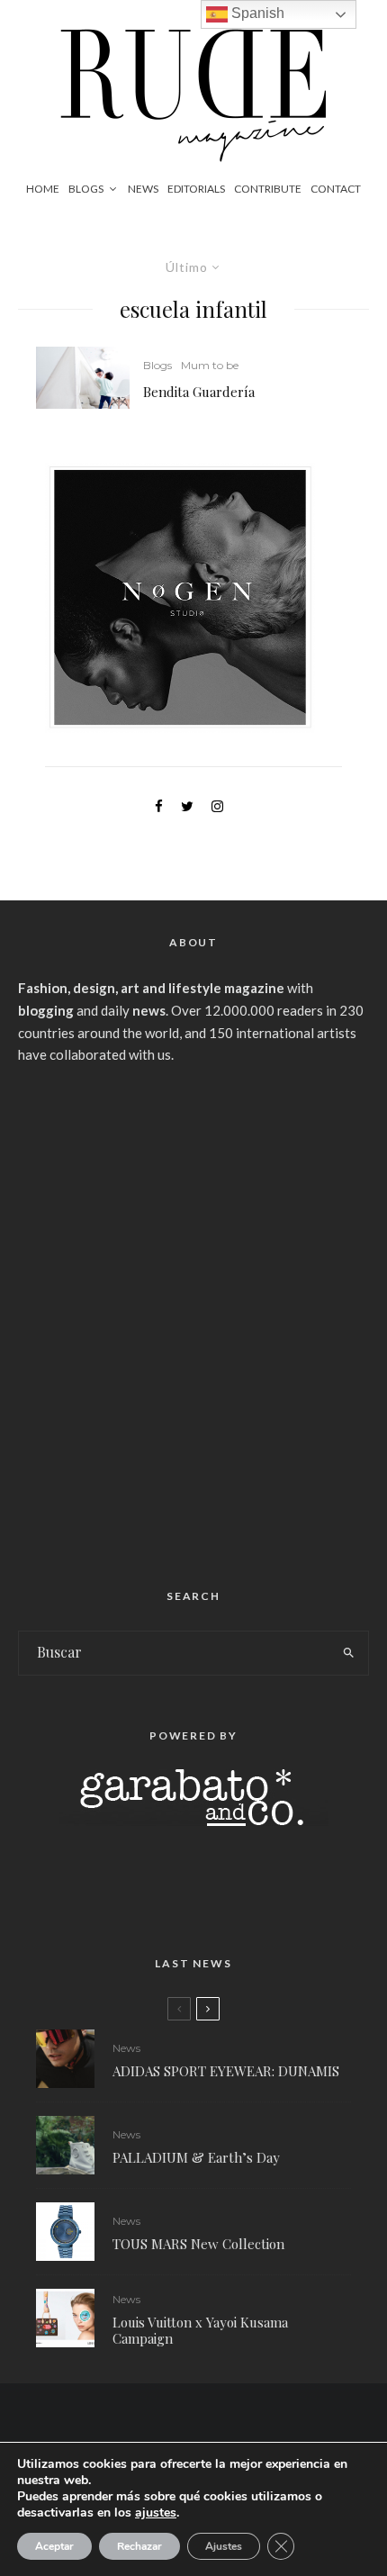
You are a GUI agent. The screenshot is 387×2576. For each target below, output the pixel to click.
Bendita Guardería (199, 392)
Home (43, 189)
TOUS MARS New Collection (198, 2244)
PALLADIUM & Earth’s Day (196, 2157)
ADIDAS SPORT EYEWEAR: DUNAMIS (226, 2071)
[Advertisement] (193, 1319)
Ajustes (224, 2546)
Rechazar (139, 2546)
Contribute (268, 189)
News (143, 189)
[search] (349, 1653)
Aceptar (54, 2546)
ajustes (156, 2513)
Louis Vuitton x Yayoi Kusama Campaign (200, 2330)
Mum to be (210, 365)
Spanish (256, 13)
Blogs (86, 189)
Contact (336, 189)
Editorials (196, 189)
